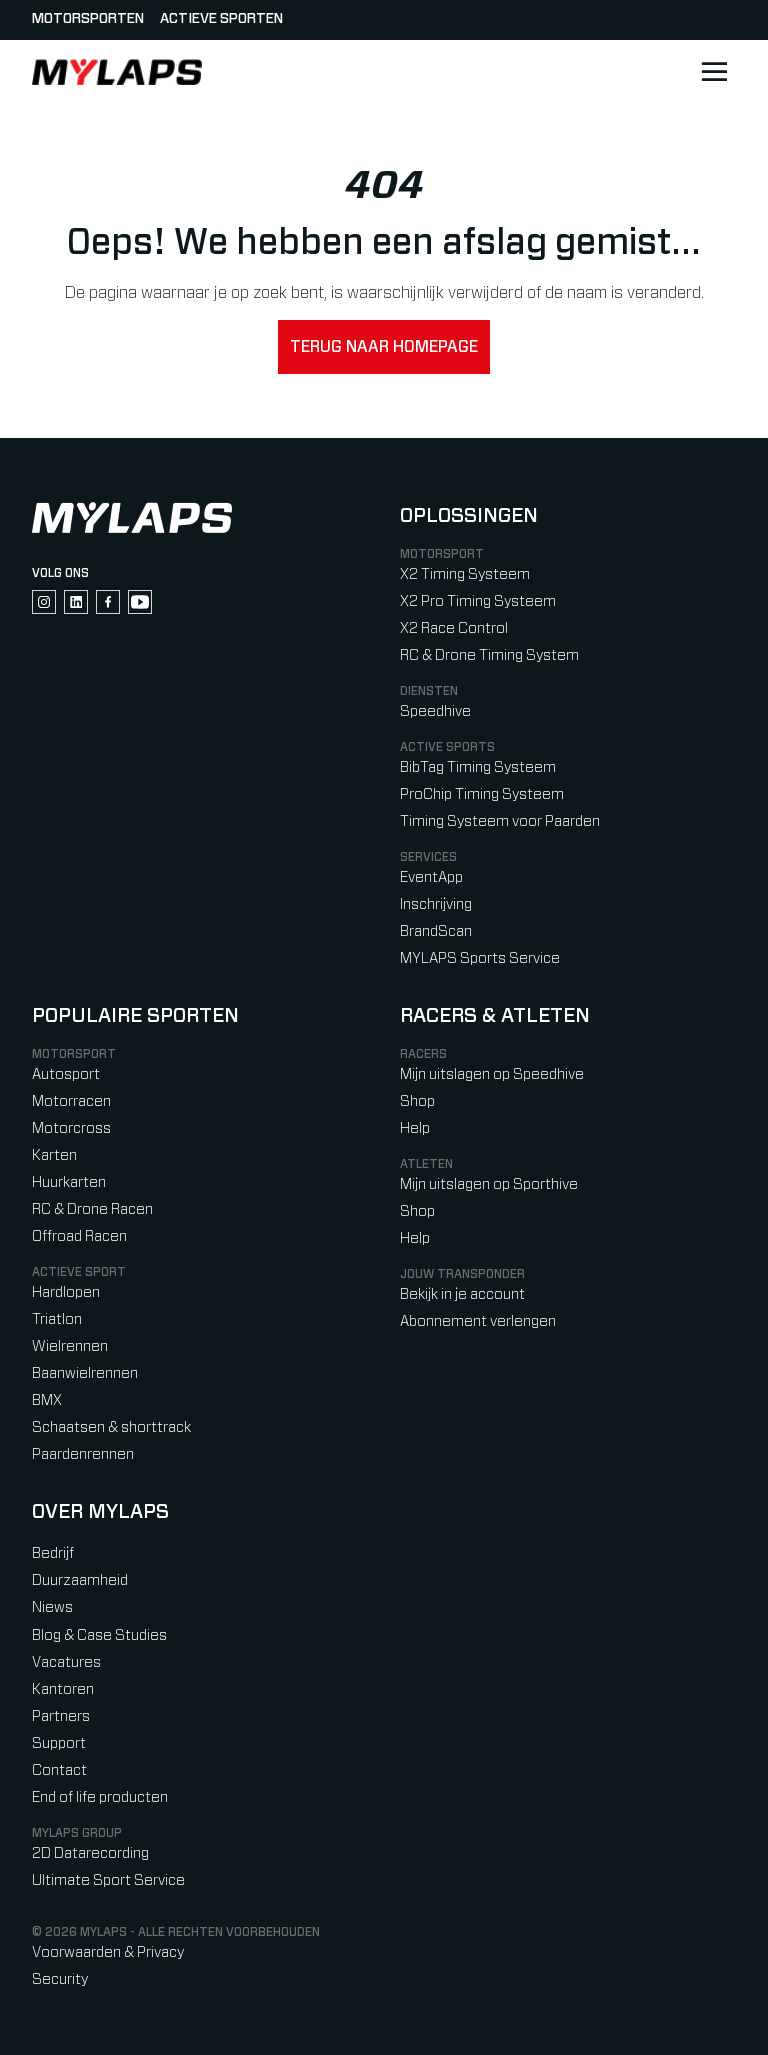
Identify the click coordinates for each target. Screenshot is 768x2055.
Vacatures (66, 1662)
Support (59, 1743)
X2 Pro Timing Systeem (478, 601)
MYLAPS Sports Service (480, 958)
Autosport (66, 1074)
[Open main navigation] (714, 72)
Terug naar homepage (384, 347)
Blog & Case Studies (99, 1635)
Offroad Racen (79, 1236)
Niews (52, 1607)
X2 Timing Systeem (465, 574)
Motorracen (71, 1101)
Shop (417, 1101)
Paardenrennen (83, 1454)
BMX (47, 1400)
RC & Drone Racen (92, 1209)
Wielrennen (70, 1346)
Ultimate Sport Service (108, 1880)
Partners (61, 1716)
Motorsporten (88, 19)
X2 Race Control (454, 628)
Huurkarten (69, 1182)
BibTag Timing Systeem (478, 767)
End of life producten (100, 1797)
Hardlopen (66, 1292)
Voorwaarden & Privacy (108, 1952)
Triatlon (57, 1319)
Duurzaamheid (80, 1580)
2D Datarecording (90, 1853)
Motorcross (71, 1128)
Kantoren (63, 1689)
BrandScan (436, 931)
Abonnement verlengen (478, 1321)
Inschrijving (436, 904)
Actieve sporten (221, 19)
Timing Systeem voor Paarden (500, 821)
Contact (59, 1770)
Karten (54, 1155)
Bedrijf (53, 1553)
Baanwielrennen (85, 1373)
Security (60, 1979)
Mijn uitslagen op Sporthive (489, 1184)
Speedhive (435, 711)
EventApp (431, 877)
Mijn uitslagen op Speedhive (492, 1074)
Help (415, 1128)
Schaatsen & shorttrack (111, 1427)
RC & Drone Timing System (489, 655)
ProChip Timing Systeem (482, 794)
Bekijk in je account (462, 1294)
